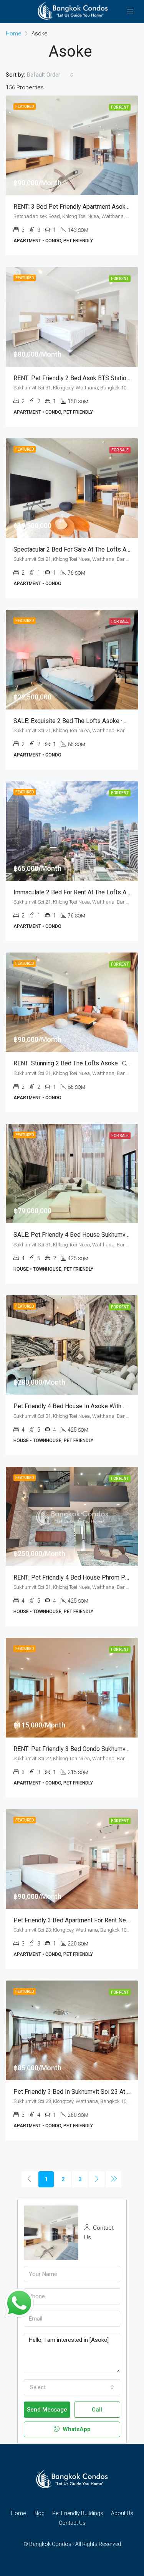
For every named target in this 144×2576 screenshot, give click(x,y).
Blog (39, 2513)
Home (18, 2513)
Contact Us (72, 2523)
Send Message (47, 2410)
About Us (122, 2513)
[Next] (97, 2179)
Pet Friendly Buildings (78, 2513)
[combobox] (50, 75)
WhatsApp (76, 2429)
